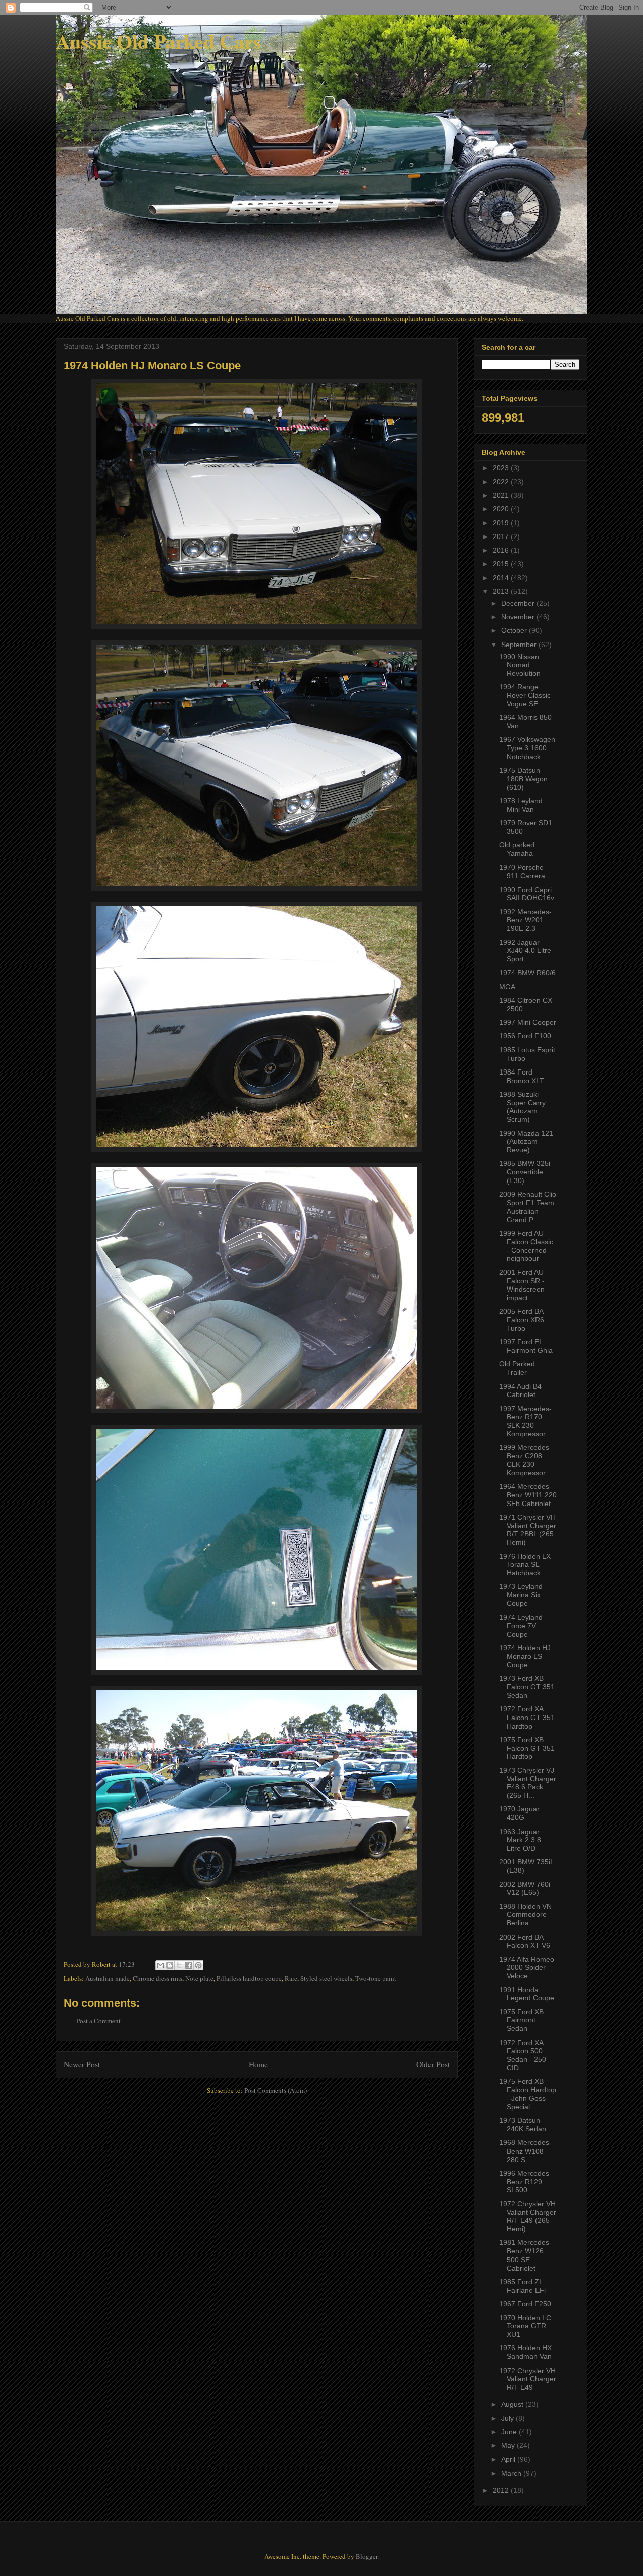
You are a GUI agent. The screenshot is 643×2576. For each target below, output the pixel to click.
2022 (502, 482)
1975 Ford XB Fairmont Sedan (521, 2020)
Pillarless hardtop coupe (249, 1978)
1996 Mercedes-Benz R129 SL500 (525, 2182)
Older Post (433, 2064)
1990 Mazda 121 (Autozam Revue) (526, 1142)
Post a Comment (98, 2021)
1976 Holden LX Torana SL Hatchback (525, 1565)
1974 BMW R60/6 (527, 973)
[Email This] (160, 1965)
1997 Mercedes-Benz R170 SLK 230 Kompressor (525, 1421)
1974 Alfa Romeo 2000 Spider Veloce (527, 1968)
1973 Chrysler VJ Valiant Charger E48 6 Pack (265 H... (528, 1783)
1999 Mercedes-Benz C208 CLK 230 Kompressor (525, 1460)
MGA (507, 987)
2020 (502, 509)
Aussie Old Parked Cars (158, 41)
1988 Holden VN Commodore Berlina (525, 1915)
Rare (291, 1978)
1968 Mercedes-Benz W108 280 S (525, 2151)
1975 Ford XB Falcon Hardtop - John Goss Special (528, 2094)
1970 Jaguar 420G (519, 1813)
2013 (502, 591)
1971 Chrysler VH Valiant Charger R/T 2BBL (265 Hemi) (528, 1530)
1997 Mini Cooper (528, 1022)
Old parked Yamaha (517, 849)
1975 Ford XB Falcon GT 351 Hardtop (527, 1748)
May (509, 2445)
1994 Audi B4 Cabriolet (520, 1391)
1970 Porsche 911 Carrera (522, 871)
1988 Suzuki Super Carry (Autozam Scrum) (522, 1107)
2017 (502, 536)
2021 (502, 495)
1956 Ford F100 (525, 1036)
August (513, 2404)
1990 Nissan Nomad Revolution (520, 665)
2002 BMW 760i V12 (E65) (525, 1889)
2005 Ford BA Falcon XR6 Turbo (522, 1320)
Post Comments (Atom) (276, 2090)
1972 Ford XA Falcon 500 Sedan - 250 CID (523, 2055)
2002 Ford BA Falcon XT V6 (525, 1941)
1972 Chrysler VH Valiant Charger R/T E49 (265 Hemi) (528, 2216)
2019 (502, 523)
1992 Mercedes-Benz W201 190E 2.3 (525, 920)
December (519, 603)
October (515, 630)
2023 (502, 468)
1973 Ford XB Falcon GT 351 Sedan (527, 1687)
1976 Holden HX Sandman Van (525, 2352)
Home (258, 2064)
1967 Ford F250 (525, 2304)
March (512, 2473)
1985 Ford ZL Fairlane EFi (522, 2286)
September (520, 645)
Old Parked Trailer (517, 1368)
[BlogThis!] (170, 1965)
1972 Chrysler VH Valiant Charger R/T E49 (528, 2379)
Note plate (199, 1978)
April (509, 2459)
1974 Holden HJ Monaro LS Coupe (525, 1656)
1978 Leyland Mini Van (521, 805)
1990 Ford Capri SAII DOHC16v (527, 894)
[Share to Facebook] (189, 1965)
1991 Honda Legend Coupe (527, 1994)
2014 (502, 578)
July (509, 2418)
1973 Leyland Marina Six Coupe (521, 1595)
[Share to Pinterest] (198, 1965)
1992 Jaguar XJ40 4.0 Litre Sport (525, 951)
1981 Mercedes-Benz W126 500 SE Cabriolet (525, 2255)
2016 (502, 550)
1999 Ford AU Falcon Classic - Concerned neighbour (526, 1246)
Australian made (108, 1978)
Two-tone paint (376, 1978)
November (519, 617)
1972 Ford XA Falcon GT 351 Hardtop (527, 1718)
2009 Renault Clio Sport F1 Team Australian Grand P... (528, 1207)
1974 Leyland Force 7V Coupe (521, 1626)
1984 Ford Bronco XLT (522, 1076)
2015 (502, 564)
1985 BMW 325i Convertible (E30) (525, 1172)
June (510, 2432)
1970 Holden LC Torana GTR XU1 (525, 2326)
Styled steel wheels (326, 1978)
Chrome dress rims (157, 1978)
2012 (502, 2490)
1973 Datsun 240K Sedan (523, 2125)
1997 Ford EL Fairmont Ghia (526, 1346)
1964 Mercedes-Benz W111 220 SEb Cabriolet (528, 1495)
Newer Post (82, 2064)
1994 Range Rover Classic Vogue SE (525, 695)
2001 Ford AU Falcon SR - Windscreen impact (522, 1285)
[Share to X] (179, 1965)
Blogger (366, 2556)
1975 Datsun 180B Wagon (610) (523, 779)
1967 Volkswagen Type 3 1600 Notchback (527, 748)
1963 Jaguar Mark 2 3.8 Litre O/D (520, 1840)
